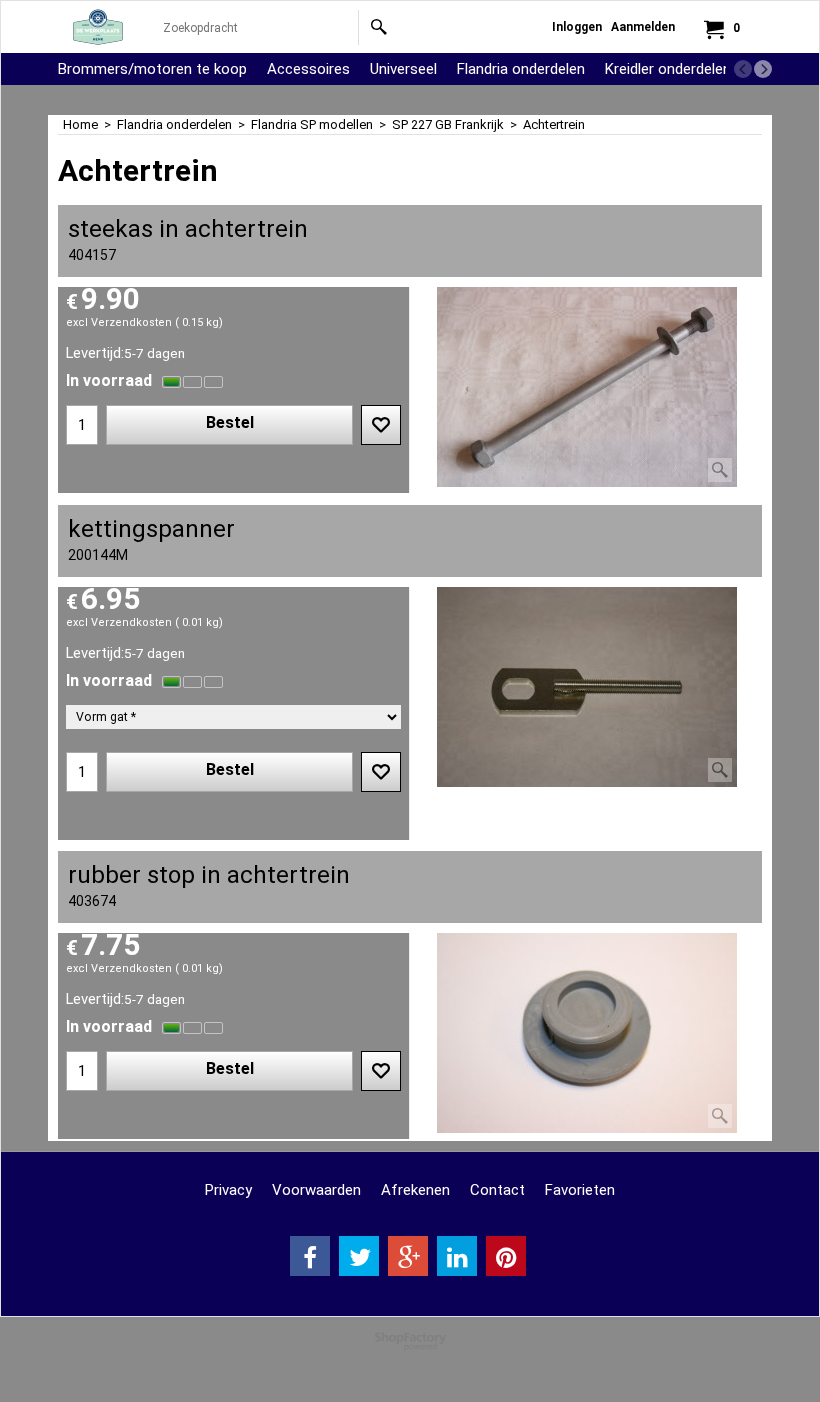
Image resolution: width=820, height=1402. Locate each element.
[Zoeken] (378, 27)
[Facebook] (310, 1256)
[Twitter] (359, 1256)
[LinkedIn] (457, 1256)
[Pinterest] (506, 1256)
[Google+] (408, 1256)
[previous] (743, 69)
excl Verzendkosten (119, 322)
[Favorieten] (381, 425)
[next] (763, 69)
